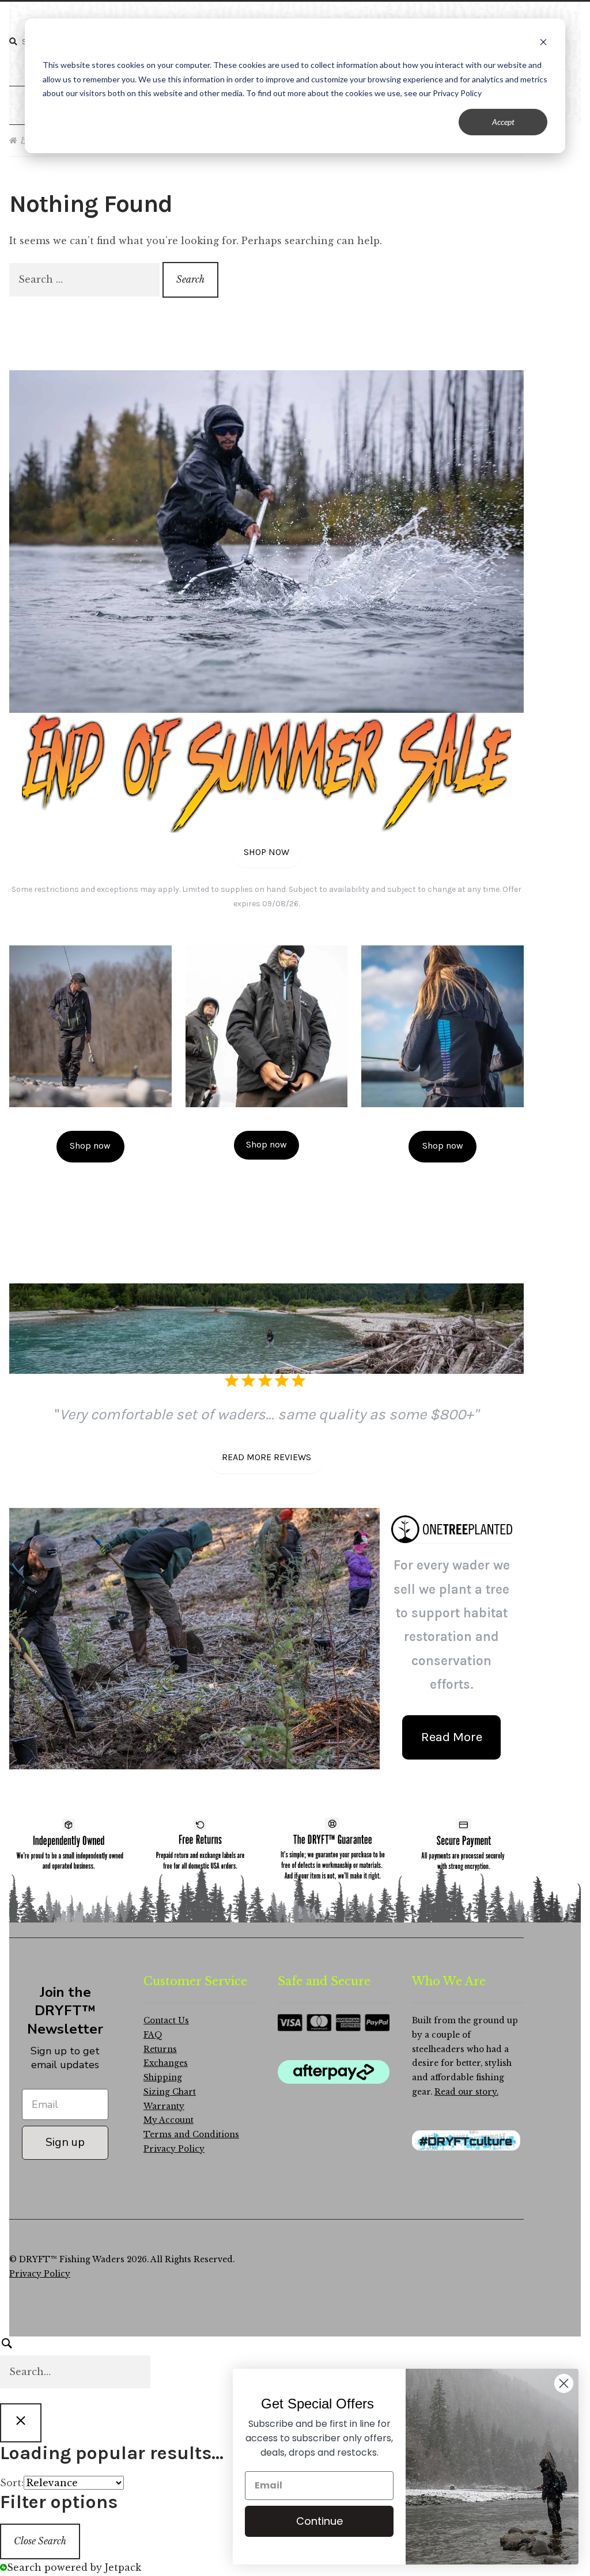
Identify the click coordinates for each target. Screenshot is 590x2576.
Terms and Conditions (191, 2135)
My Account (169, 2120)
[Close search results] (21, 2423)
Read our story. (466, 2092)
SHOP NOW (266, 852)
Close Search (40, 2541)
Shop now (90, 1145)
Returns (160, 2049)
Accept (503, 122)
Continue (319, 2521)
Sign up (65, 2142)
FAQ (153, 2035)
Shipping (163, 2078)
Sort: (12, 2483)
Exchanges (166, 2063)
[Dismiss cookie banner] (543, 43)
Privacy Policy (174, 2149)
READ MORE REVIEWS (266, 1457)
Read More (452, 1737)
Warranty (164, 2106)
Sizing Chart (170, 2092)
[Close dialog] (564, 2383)
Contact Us (166, 2021)
